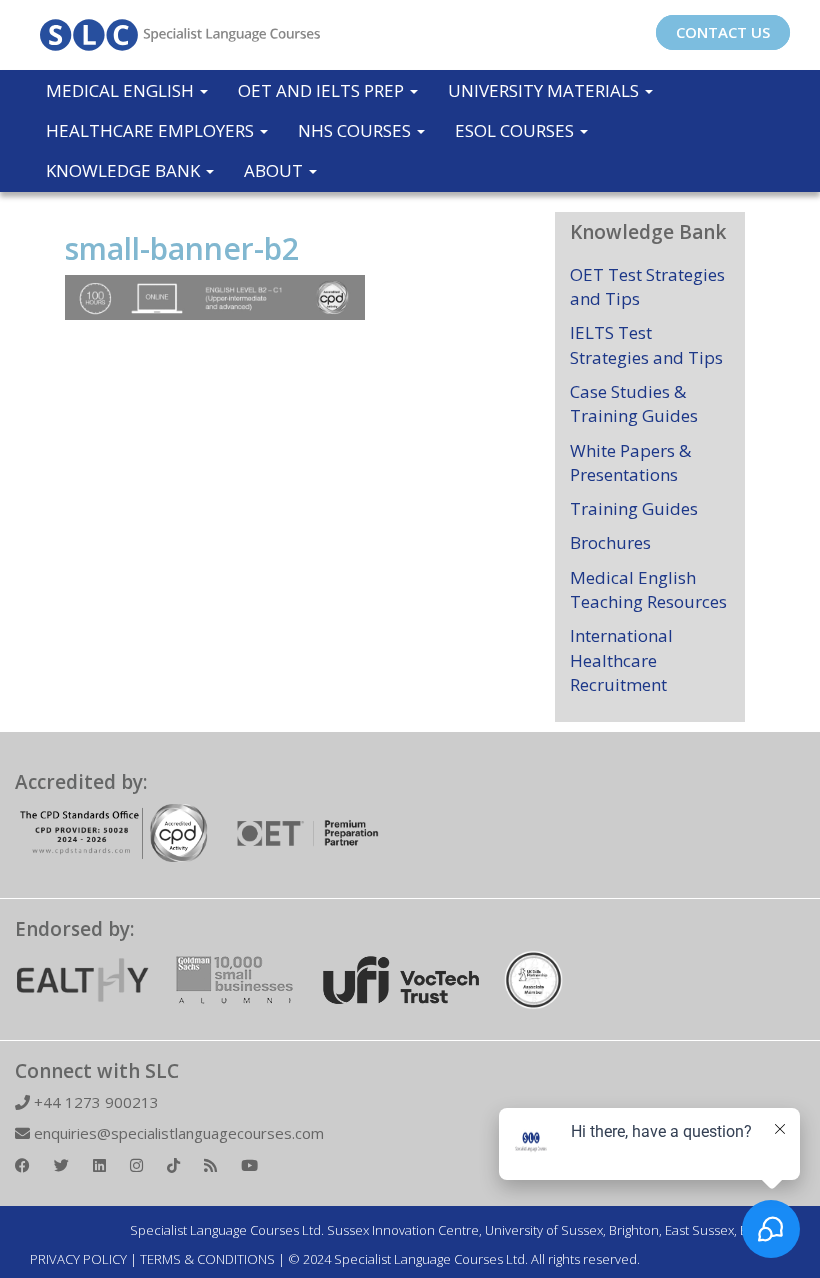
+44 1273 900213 (94, 1102)
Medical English (122, 90)
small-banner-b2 (182, 248)
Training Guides (634, 508)
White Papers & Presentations (630, 462)
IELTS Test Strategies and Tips (646, 344)
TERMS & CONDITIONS (207, 1259)
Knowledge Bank (125, 170)
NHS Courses (356, 130)
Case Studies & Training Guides (634, 403)
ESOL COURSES (516, 130)
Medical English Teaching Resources (648, 589)
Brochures (610, 542)
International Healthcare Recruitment (621, 660)
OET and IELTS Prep (323, 90)
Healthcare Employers (152, 130)
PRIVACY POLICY (78, 1259)
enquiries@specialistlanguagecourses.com (177, 1133)
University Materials (545, 90)
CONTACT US (723, 32)
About (275, 170)
